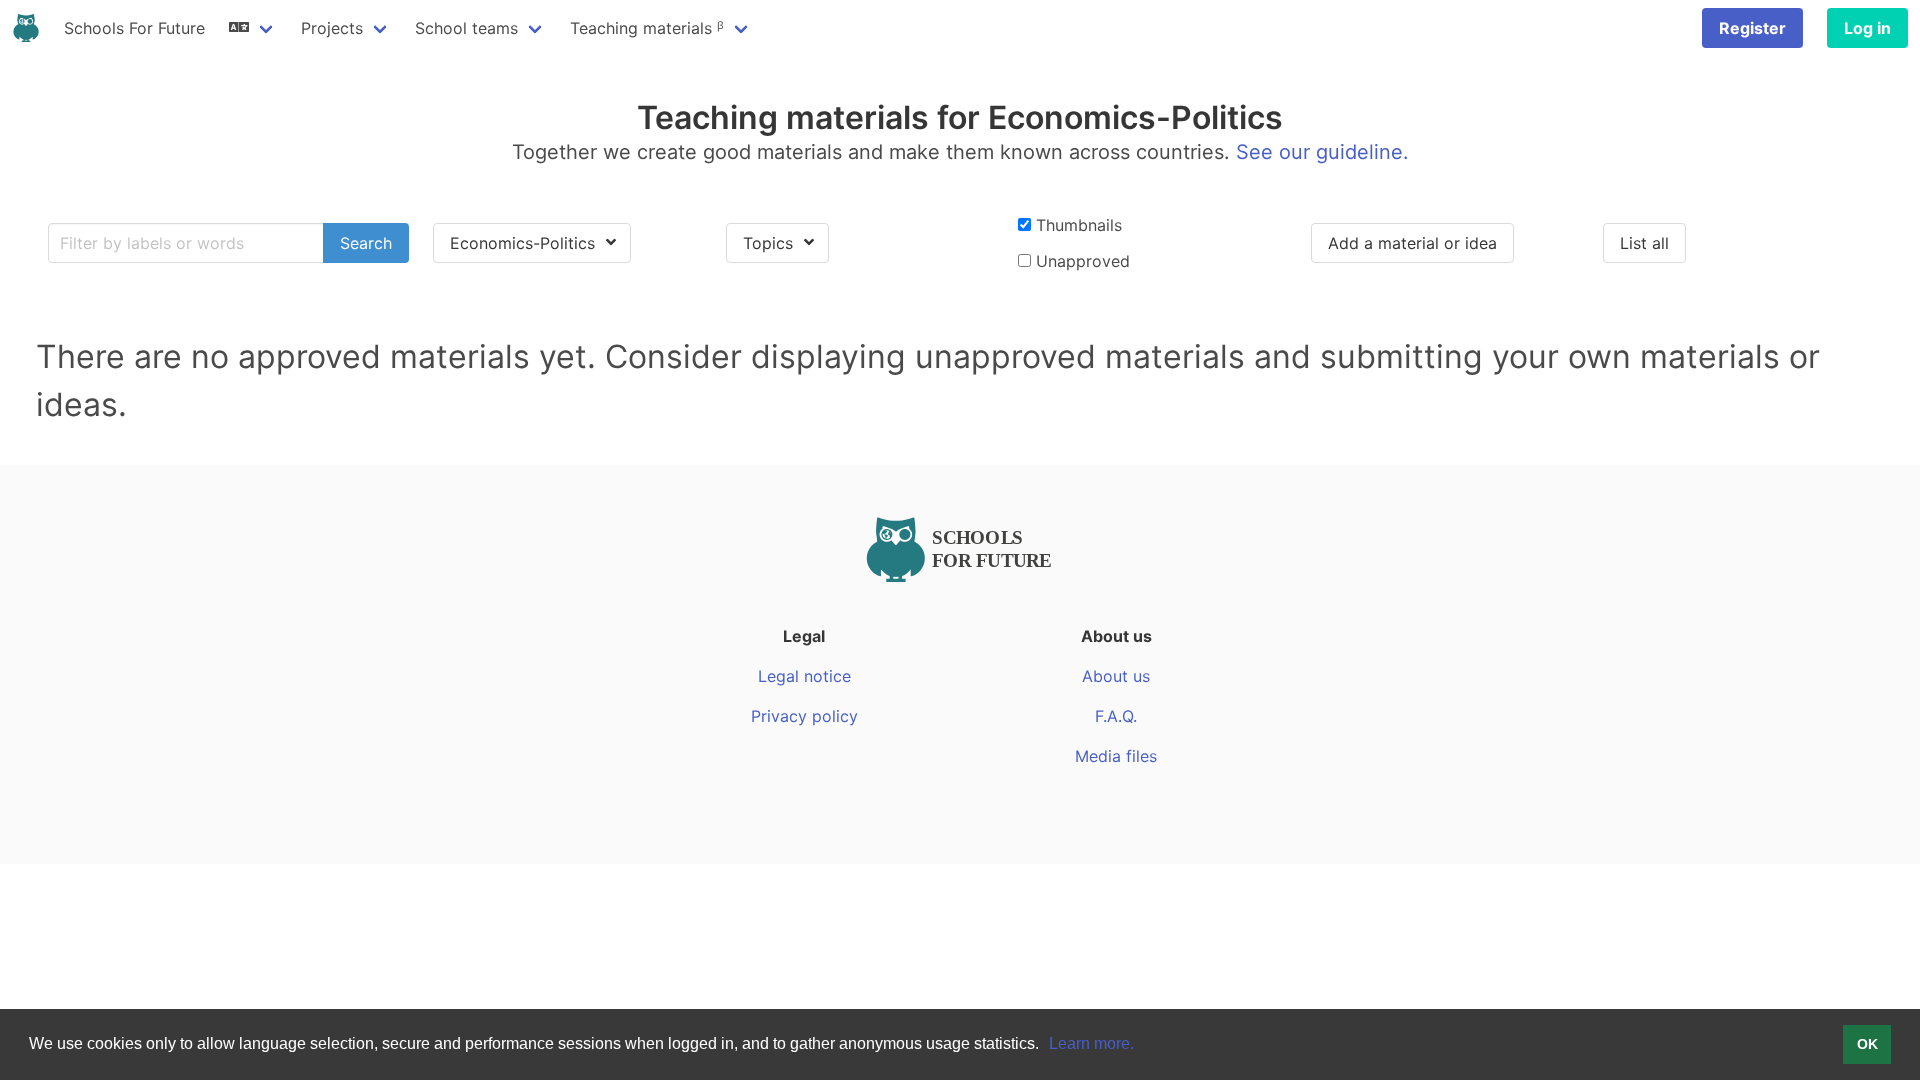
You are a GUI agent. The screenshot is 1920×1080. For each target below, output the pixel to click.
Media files (1116, 756)
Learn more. (1091, 1043)
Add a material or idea (1412, 243)
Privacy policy (804, 716)
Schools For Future (134, 28)
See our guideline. (1322, 152)
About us (1116, 676)
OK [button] (1867, 1044)
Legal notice (804, 676)
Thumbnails (1076, 225)
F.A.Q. (1116, 716)
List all (1644, 243)
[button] (1046, 1046)
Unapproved (1080, 261)
